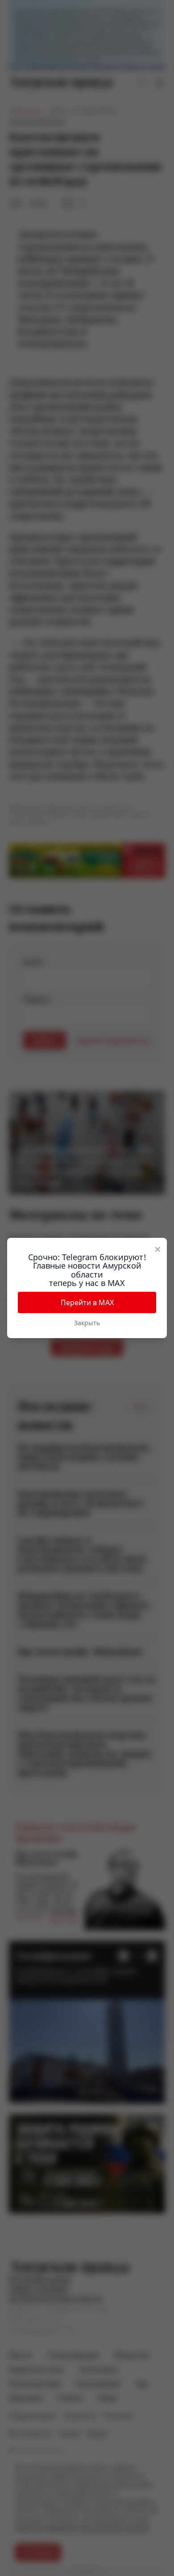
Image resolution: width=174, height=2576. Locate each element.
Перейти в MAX (87, 1302)
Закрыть (87, 1323)
